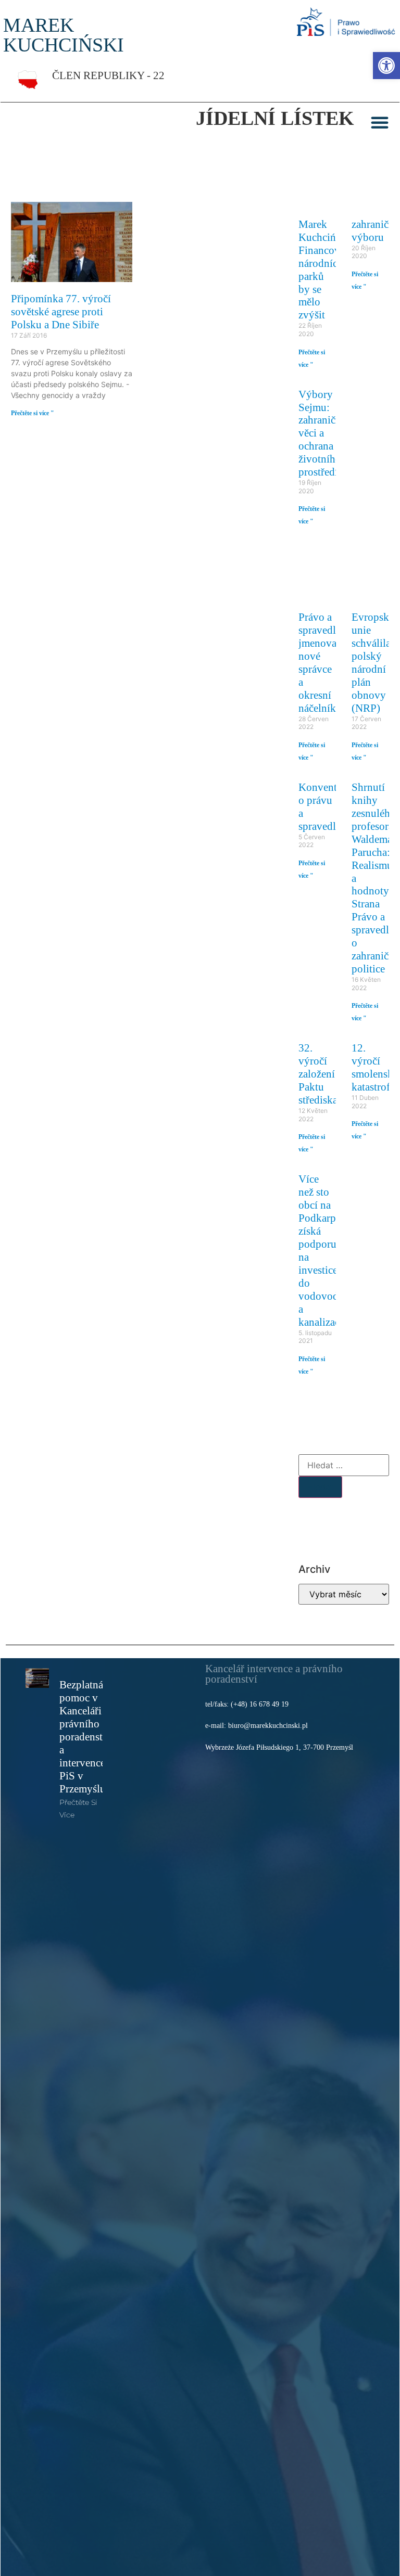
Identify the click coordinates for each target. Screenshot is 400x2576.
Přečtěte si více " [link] (33, 413)
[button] (380, 122)
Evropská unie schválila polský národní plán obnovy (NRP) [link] (373, 662)
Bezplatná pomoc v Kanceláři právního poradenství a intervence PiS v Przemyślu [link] (85, 1736)
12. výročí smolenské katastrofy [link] (375, 1067)
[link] (386, 66)
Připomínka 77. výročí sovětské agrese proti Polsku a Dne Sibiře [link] (61, 311)
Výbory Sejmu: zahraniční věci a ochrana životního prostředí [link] (321, 433)
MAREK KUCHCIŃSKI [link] (64, 35)
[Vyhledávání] (344, 1465)
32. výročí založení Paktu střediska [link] (318, 1074)
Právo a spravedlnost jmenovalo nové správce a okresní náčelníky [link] (327, 662)
